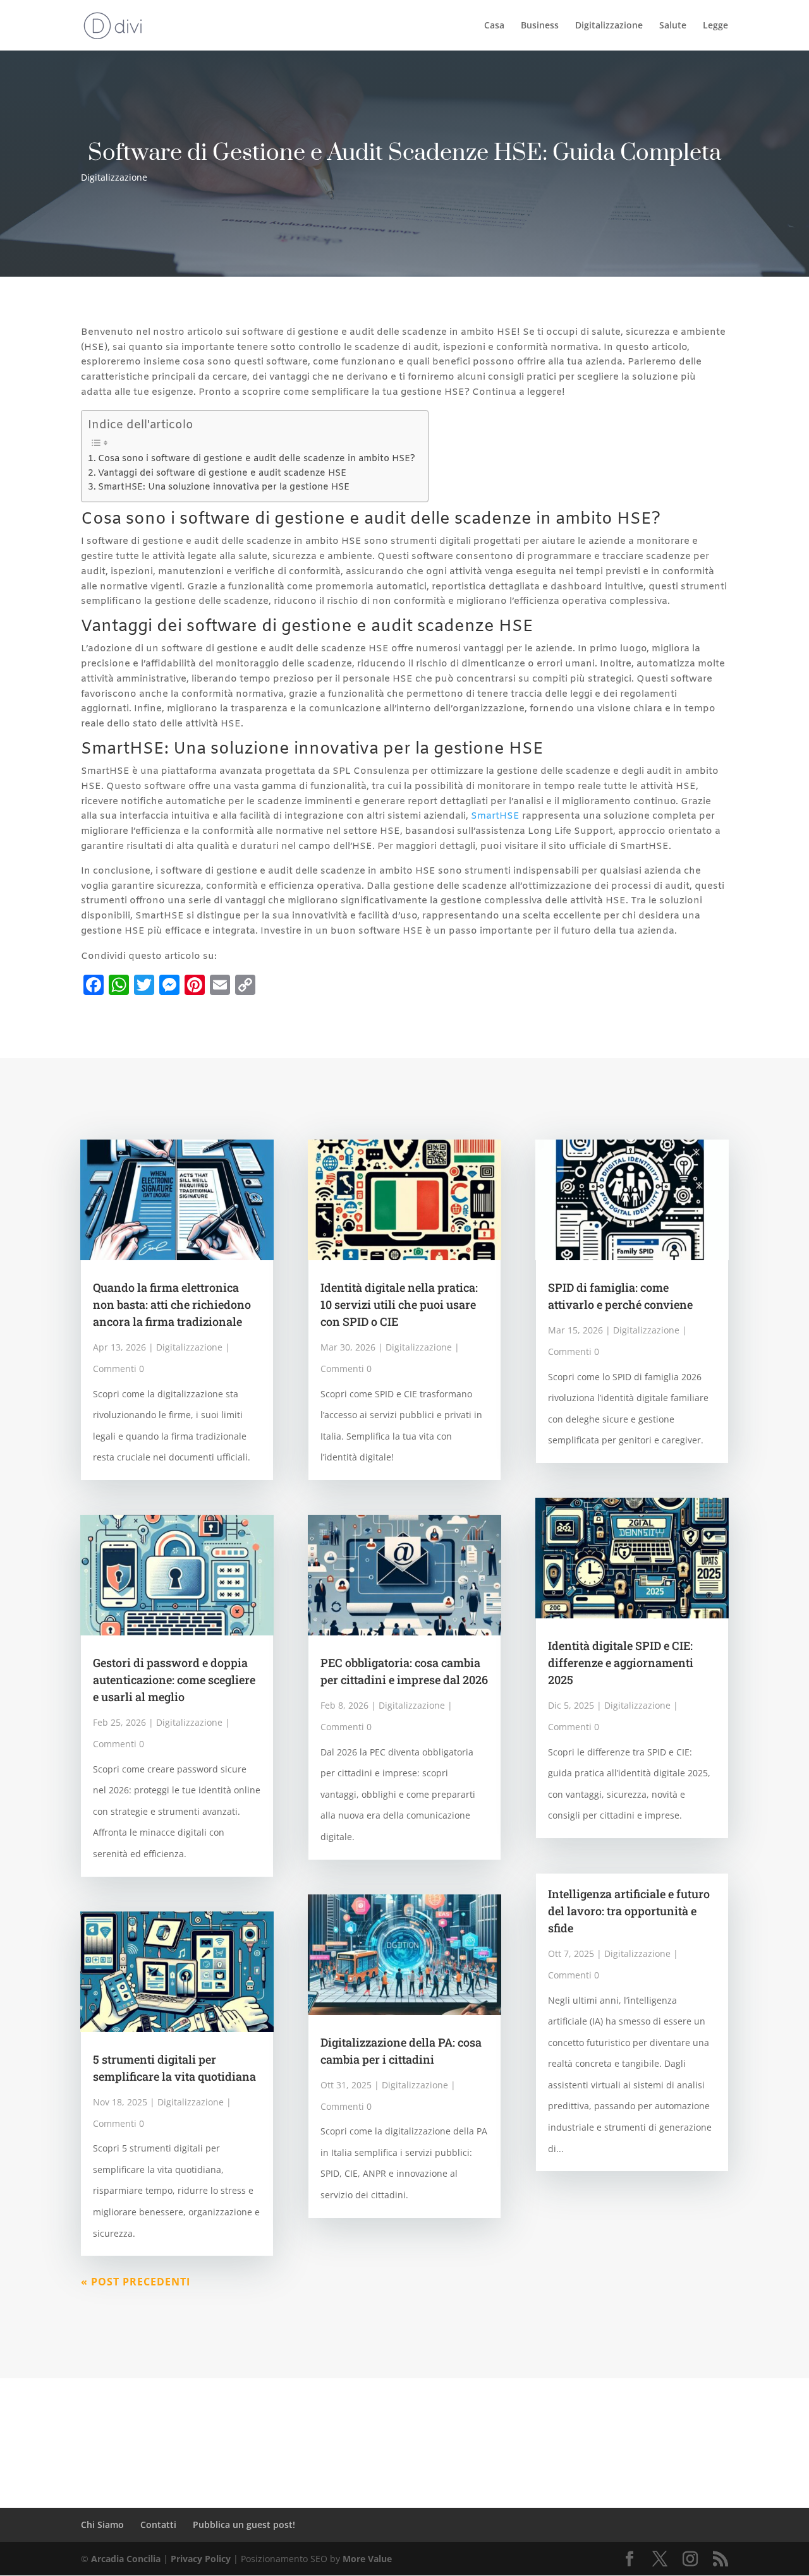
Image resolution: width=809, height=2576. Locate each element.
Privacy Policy (201, 2559)
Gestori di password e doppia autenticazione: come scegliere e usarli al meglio (174, 1680)
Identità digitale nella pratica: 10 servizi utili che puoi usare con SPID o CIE (399, 1304)
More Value (367, 2559)
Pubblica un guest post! (244, 2525)
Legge (715, 26)
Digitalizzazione (609, 26)
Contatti (158, 2525)
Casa (494, 26)
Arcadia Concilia (126, 2559)
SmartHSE (495, 816)
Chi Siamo (102, 2525)
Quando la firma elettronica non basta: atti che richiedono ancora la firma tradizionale (172, 1304)
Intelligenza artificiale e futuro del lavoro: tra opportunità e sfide (629, 1911)
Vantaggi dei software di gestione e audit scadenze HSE (222, 473)
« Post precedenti (136, 2282)
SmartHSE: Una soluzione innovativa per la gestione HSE (224, 487)
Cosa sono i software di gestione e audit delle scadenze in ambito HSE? (257, 459)
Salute (673, 26)
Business (540, 26)
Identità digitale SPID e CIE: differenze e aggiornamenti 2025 (621, 1663)
